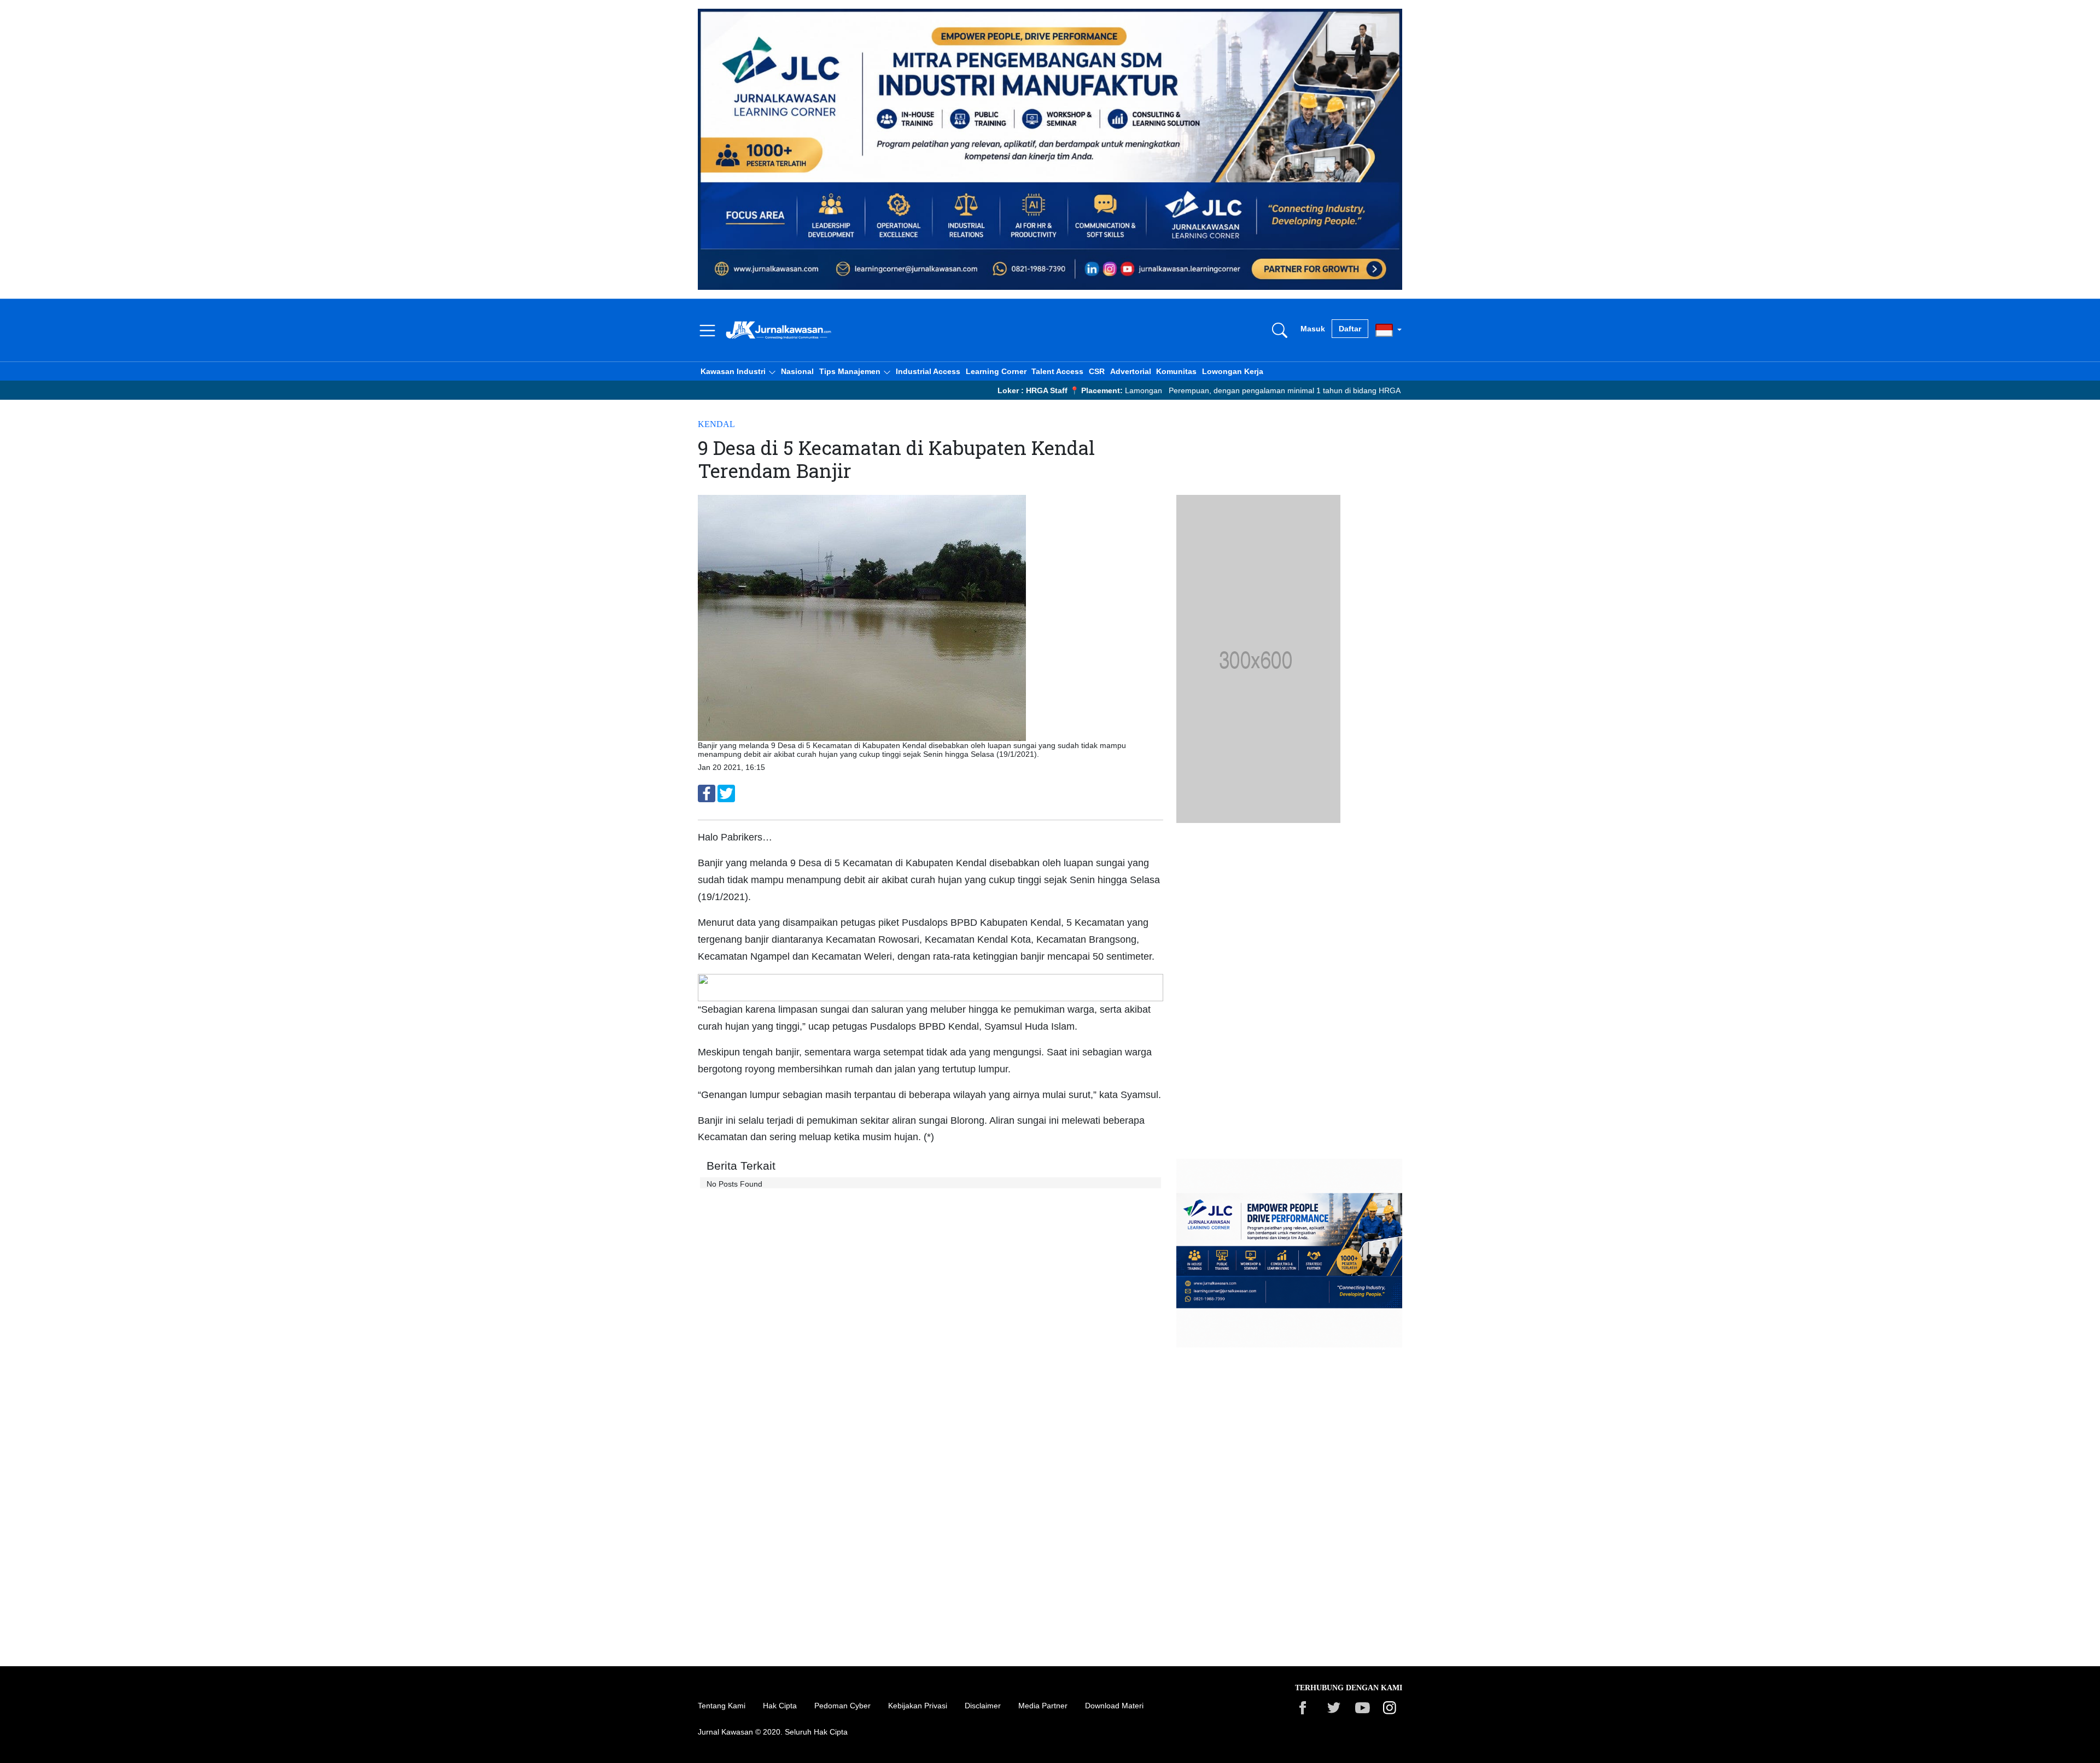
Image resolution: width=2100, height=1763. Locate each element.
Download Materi (1114, 1706)
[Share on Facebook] (707, 793)
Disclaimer (983, 1706)
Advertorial (1131, 371)
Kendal (716, 424)
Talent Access (1057, 371)
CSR (1097, 371)
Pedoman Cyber (842, 1706)
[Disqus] (931, 1493)
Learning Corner (996, 371)
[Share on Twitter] (726, 793)
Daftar (1350, 329)
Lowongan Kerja (1233, 371)
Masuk (1313, 329)
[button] (738, 371)
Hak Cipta (780, 1706)
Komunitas (1176, 371)
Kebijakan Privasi (918, 1706)
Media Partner (1043, 1706)
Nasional (797, 371)
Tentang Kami (722, 1706)
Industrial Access (928, 371)
